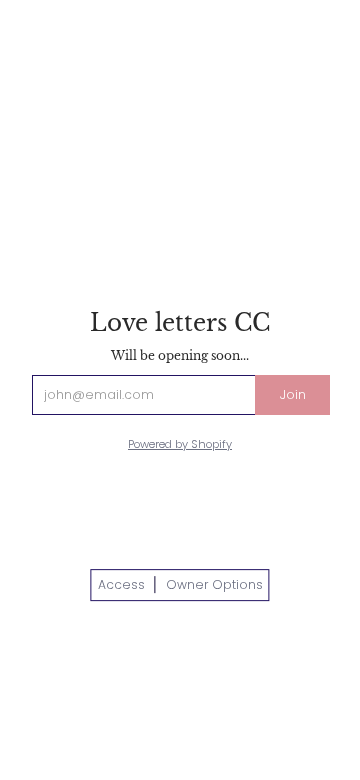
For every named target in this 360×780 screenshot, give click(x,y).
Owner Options (214, 584)
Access (121, 584)
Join (293, 394)
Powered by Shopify (180, 444)
